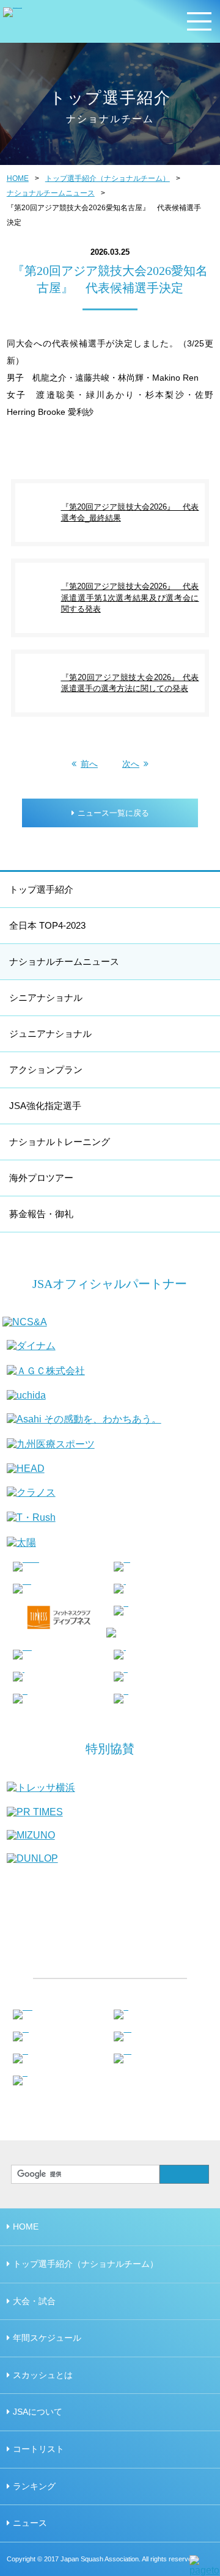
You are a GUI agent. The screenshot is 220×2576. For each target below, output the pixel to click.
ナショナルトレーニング (60, 1142)
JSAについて (38, 2412)
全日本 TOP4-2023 (47, 925)
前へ (89, 764)
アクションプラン (46, 1070)
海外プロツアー (41, 1178)
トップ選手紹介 (41, 889)
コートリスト (38, 2449)
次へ (131, 764)
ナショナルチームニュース (51, 193)
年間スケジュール (47, 2338)
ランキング (34, 2486)
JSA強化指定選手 (45, 1106)
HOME (18, 178)
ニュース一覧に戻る (113, 813)
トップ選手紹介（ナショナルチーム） (108, 178)
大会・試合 (34, 2301)
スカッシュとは (43, 2375)
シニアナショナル (46, 997)
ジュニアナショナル (50, 1034)
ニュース (30, 2523)
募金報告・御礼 (41, 1214)
